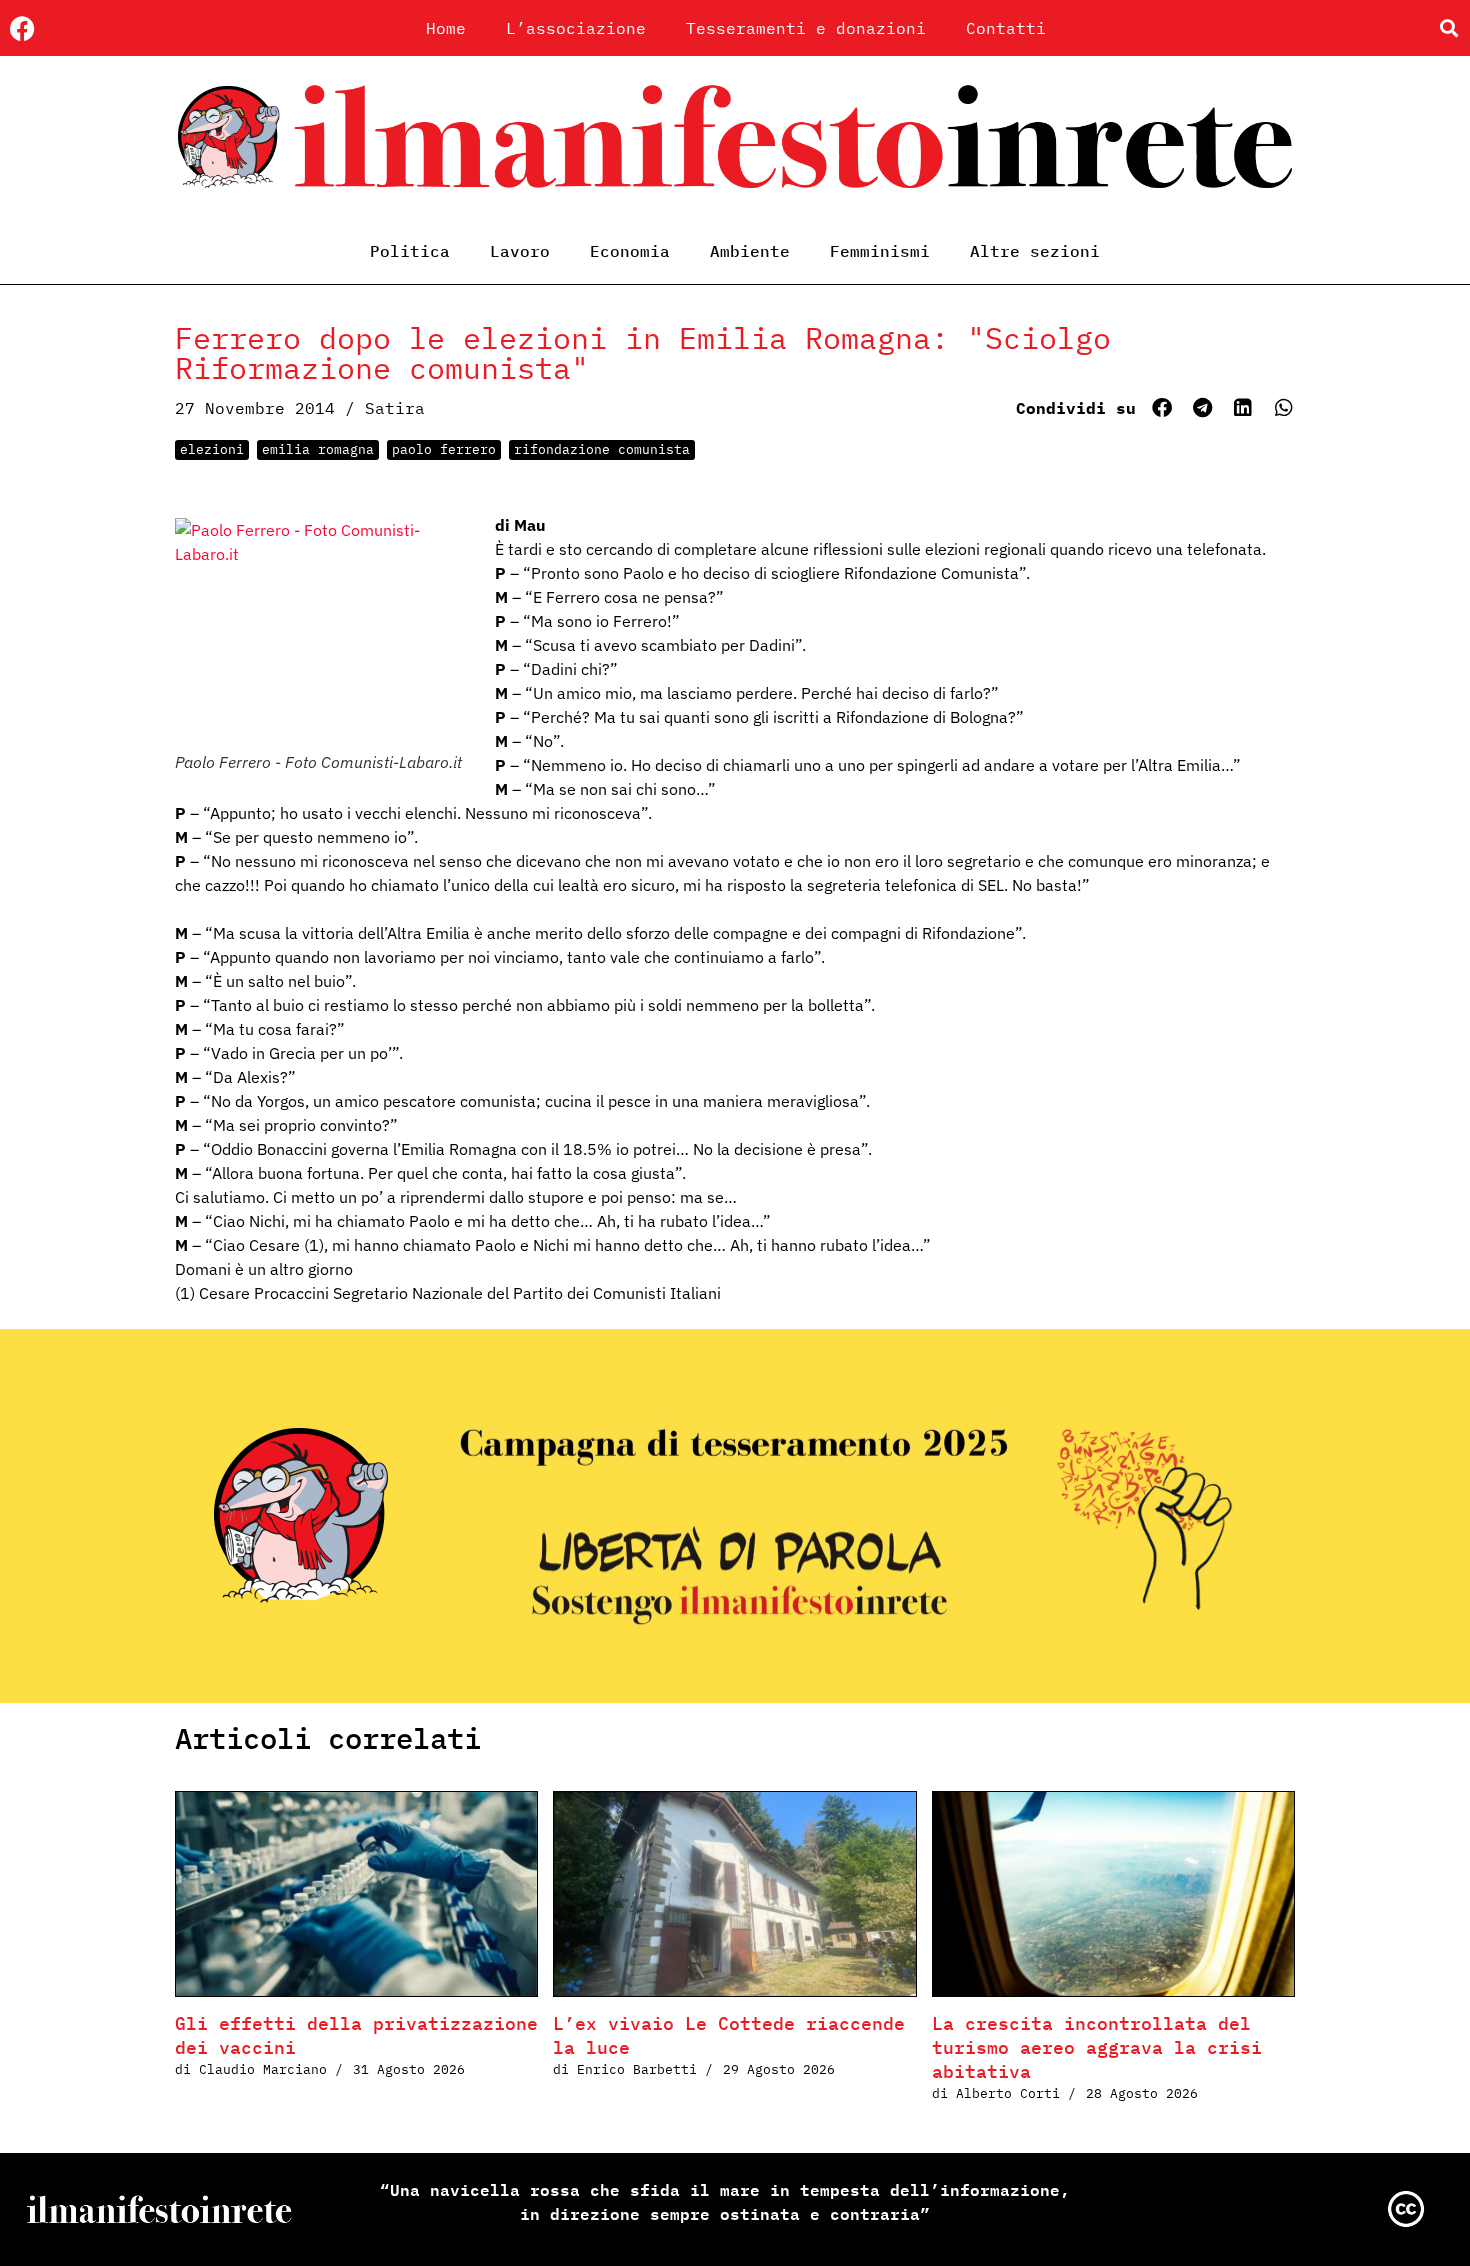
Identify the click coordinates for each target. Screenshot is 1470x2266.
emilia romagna (318, 449)
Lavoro (520, 251)
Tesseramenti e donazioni (806, 28)
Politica (410, 251)
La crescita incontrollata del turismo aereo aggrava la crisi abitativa (1097, 2047)
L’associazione (576, 28)
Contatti (1006, 28)
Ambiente (750, 251)
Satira (395, 408)
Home (446, 28)
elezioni (212, 449)
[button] (1448, 28)
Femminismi (880, 251)
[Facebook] (22, 28)
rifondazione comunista (602, 449)
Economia (630, 251)
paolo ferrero (444, 449)
